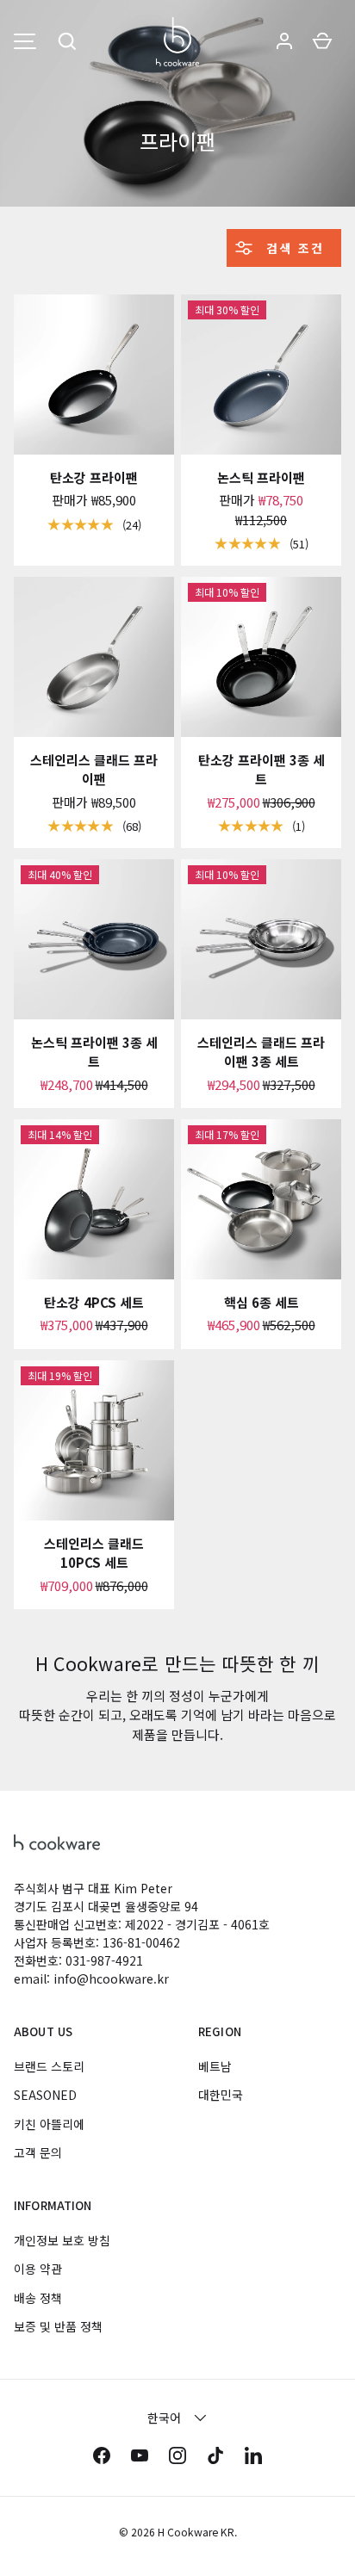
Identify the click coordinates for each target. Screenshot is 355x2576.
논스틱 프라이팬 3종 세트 (94, 1052)
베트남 (215, 2066)
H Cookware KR (196, 2532)
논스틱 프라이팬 (261, 477)
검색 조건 (293, 248)
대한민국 (221, 2095)
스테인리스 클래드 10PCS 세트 (94, 1553)
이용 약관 (38, 2269)
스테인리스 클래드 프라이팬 (94, 770)
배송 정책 (38, 2298)
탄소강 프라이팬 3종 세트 (262, 770)
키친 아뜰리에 (49, 2124)
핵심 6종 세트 (262, 1302)
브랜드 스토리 (49, 2066)
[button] (67, 41)
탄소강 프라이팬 (94, 477)
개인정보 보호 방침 (62, 2240)
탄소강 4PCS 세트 (94, 1302)
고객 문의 (38, 2152)
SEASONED (45, 2095)
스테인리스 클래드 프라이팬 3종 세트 (261, 1052)
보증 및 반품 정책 (58, 2326)
